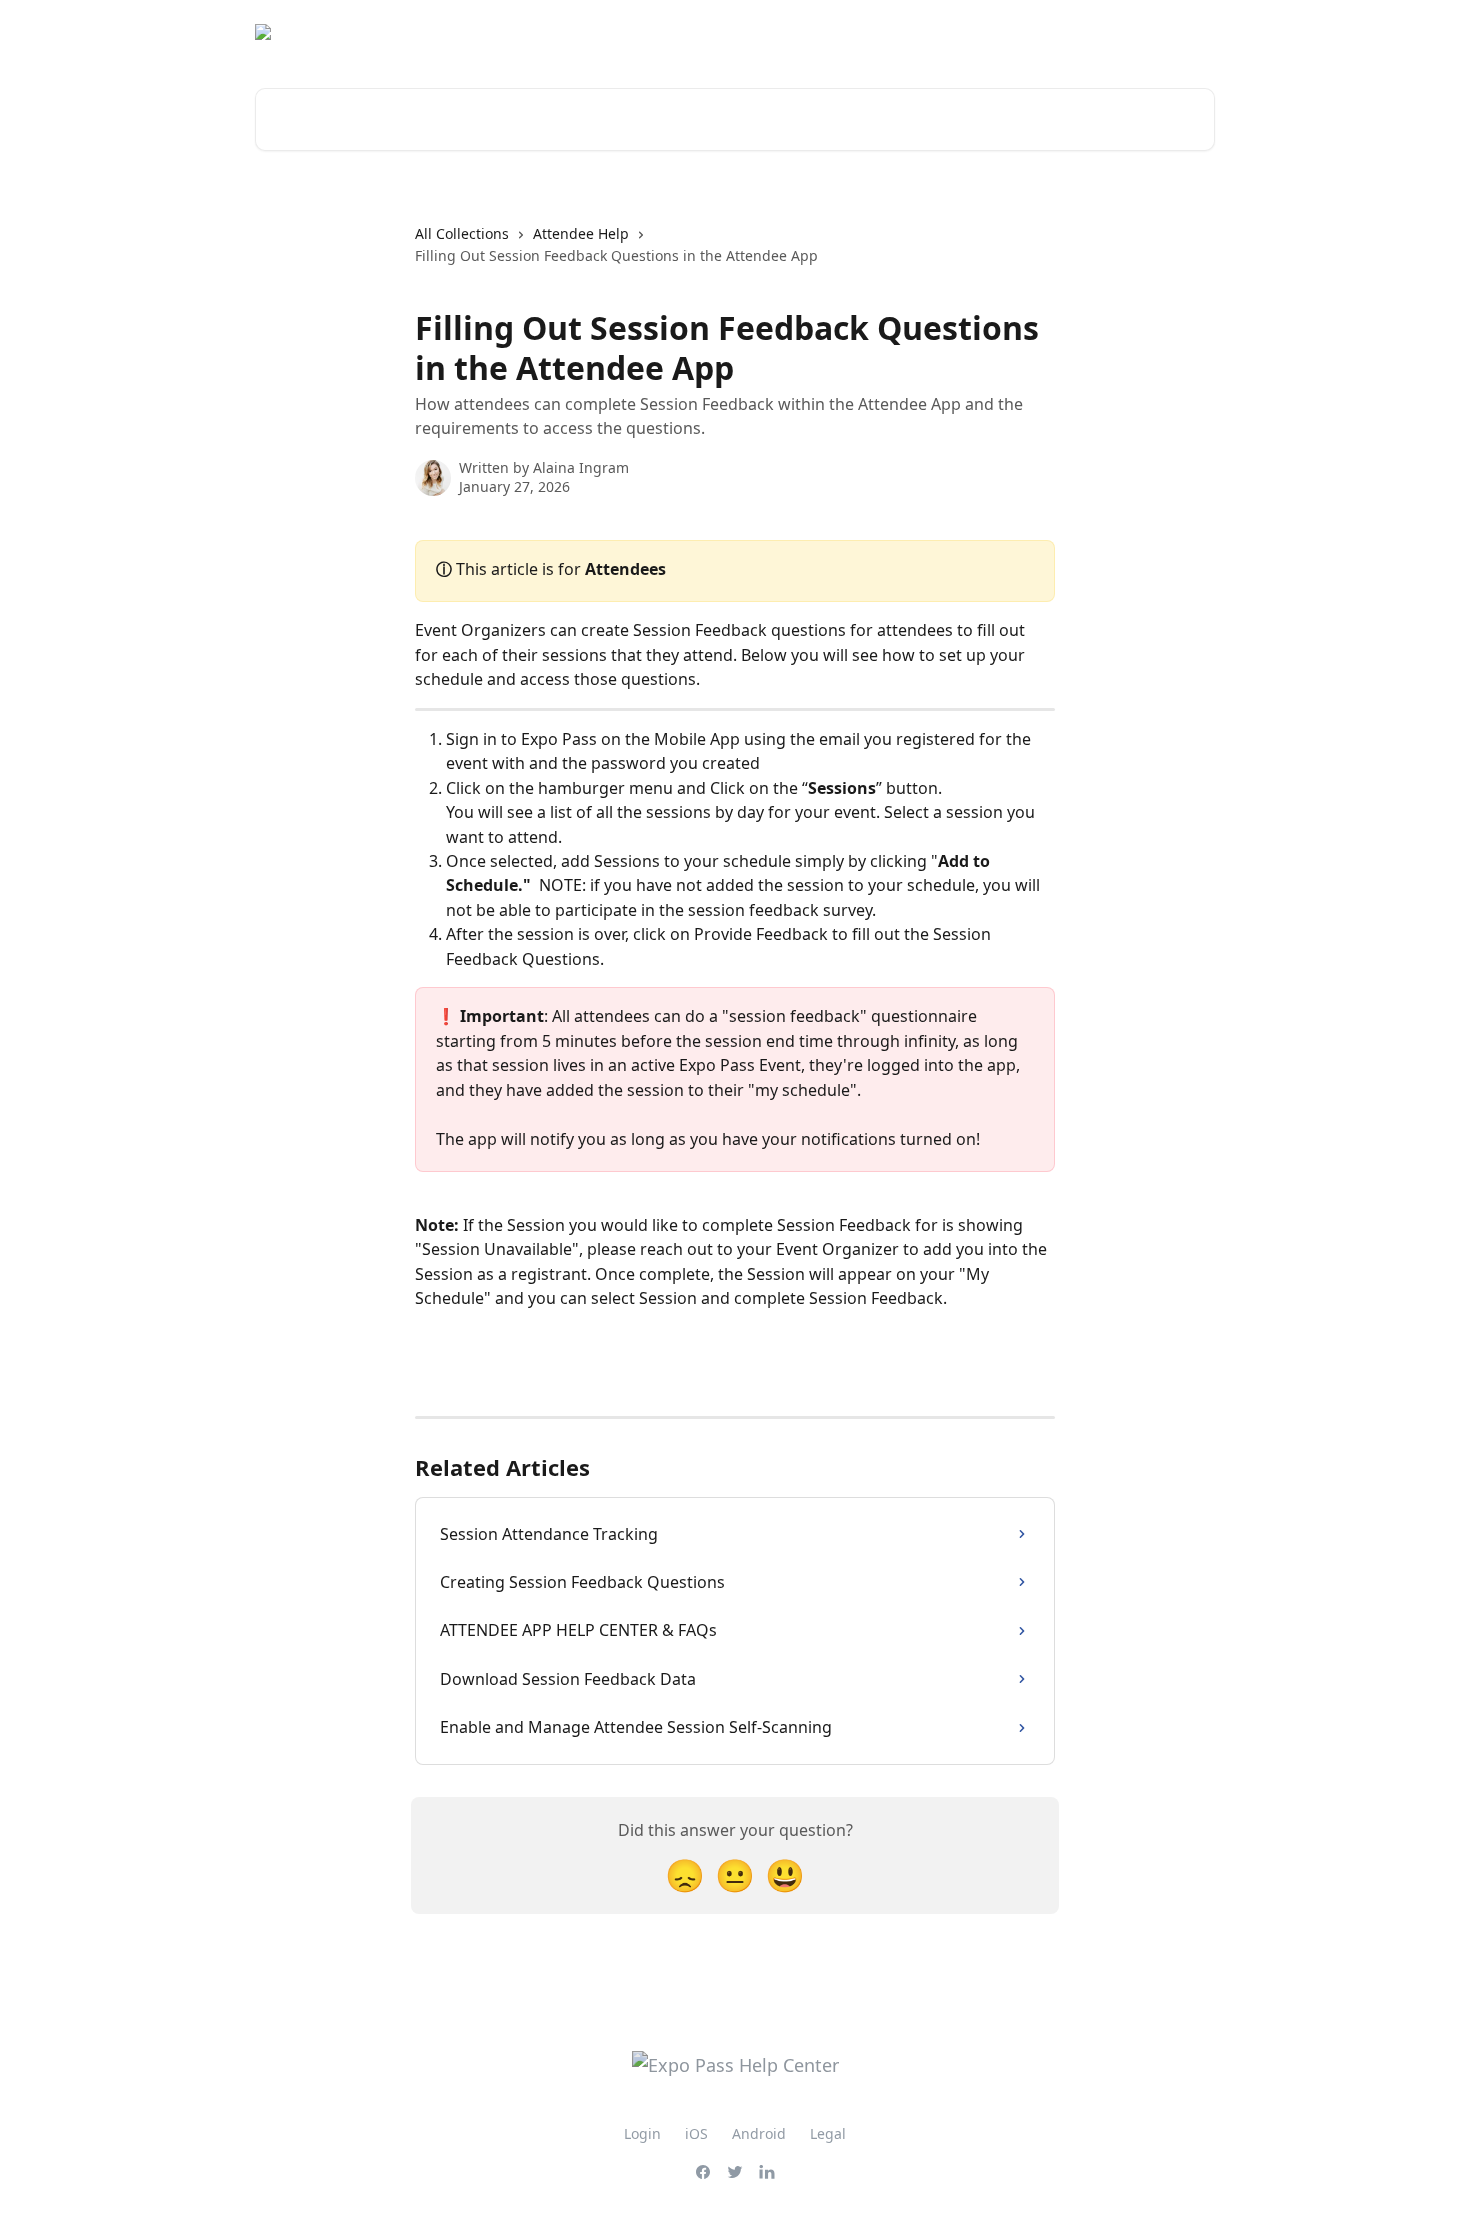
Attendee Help (581, 233)
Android (759, 2133)
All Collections (462, 233)
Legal (828, 2133)
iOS (696, 2133)
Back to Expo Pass (1140, 32)
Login (642, 2133)
